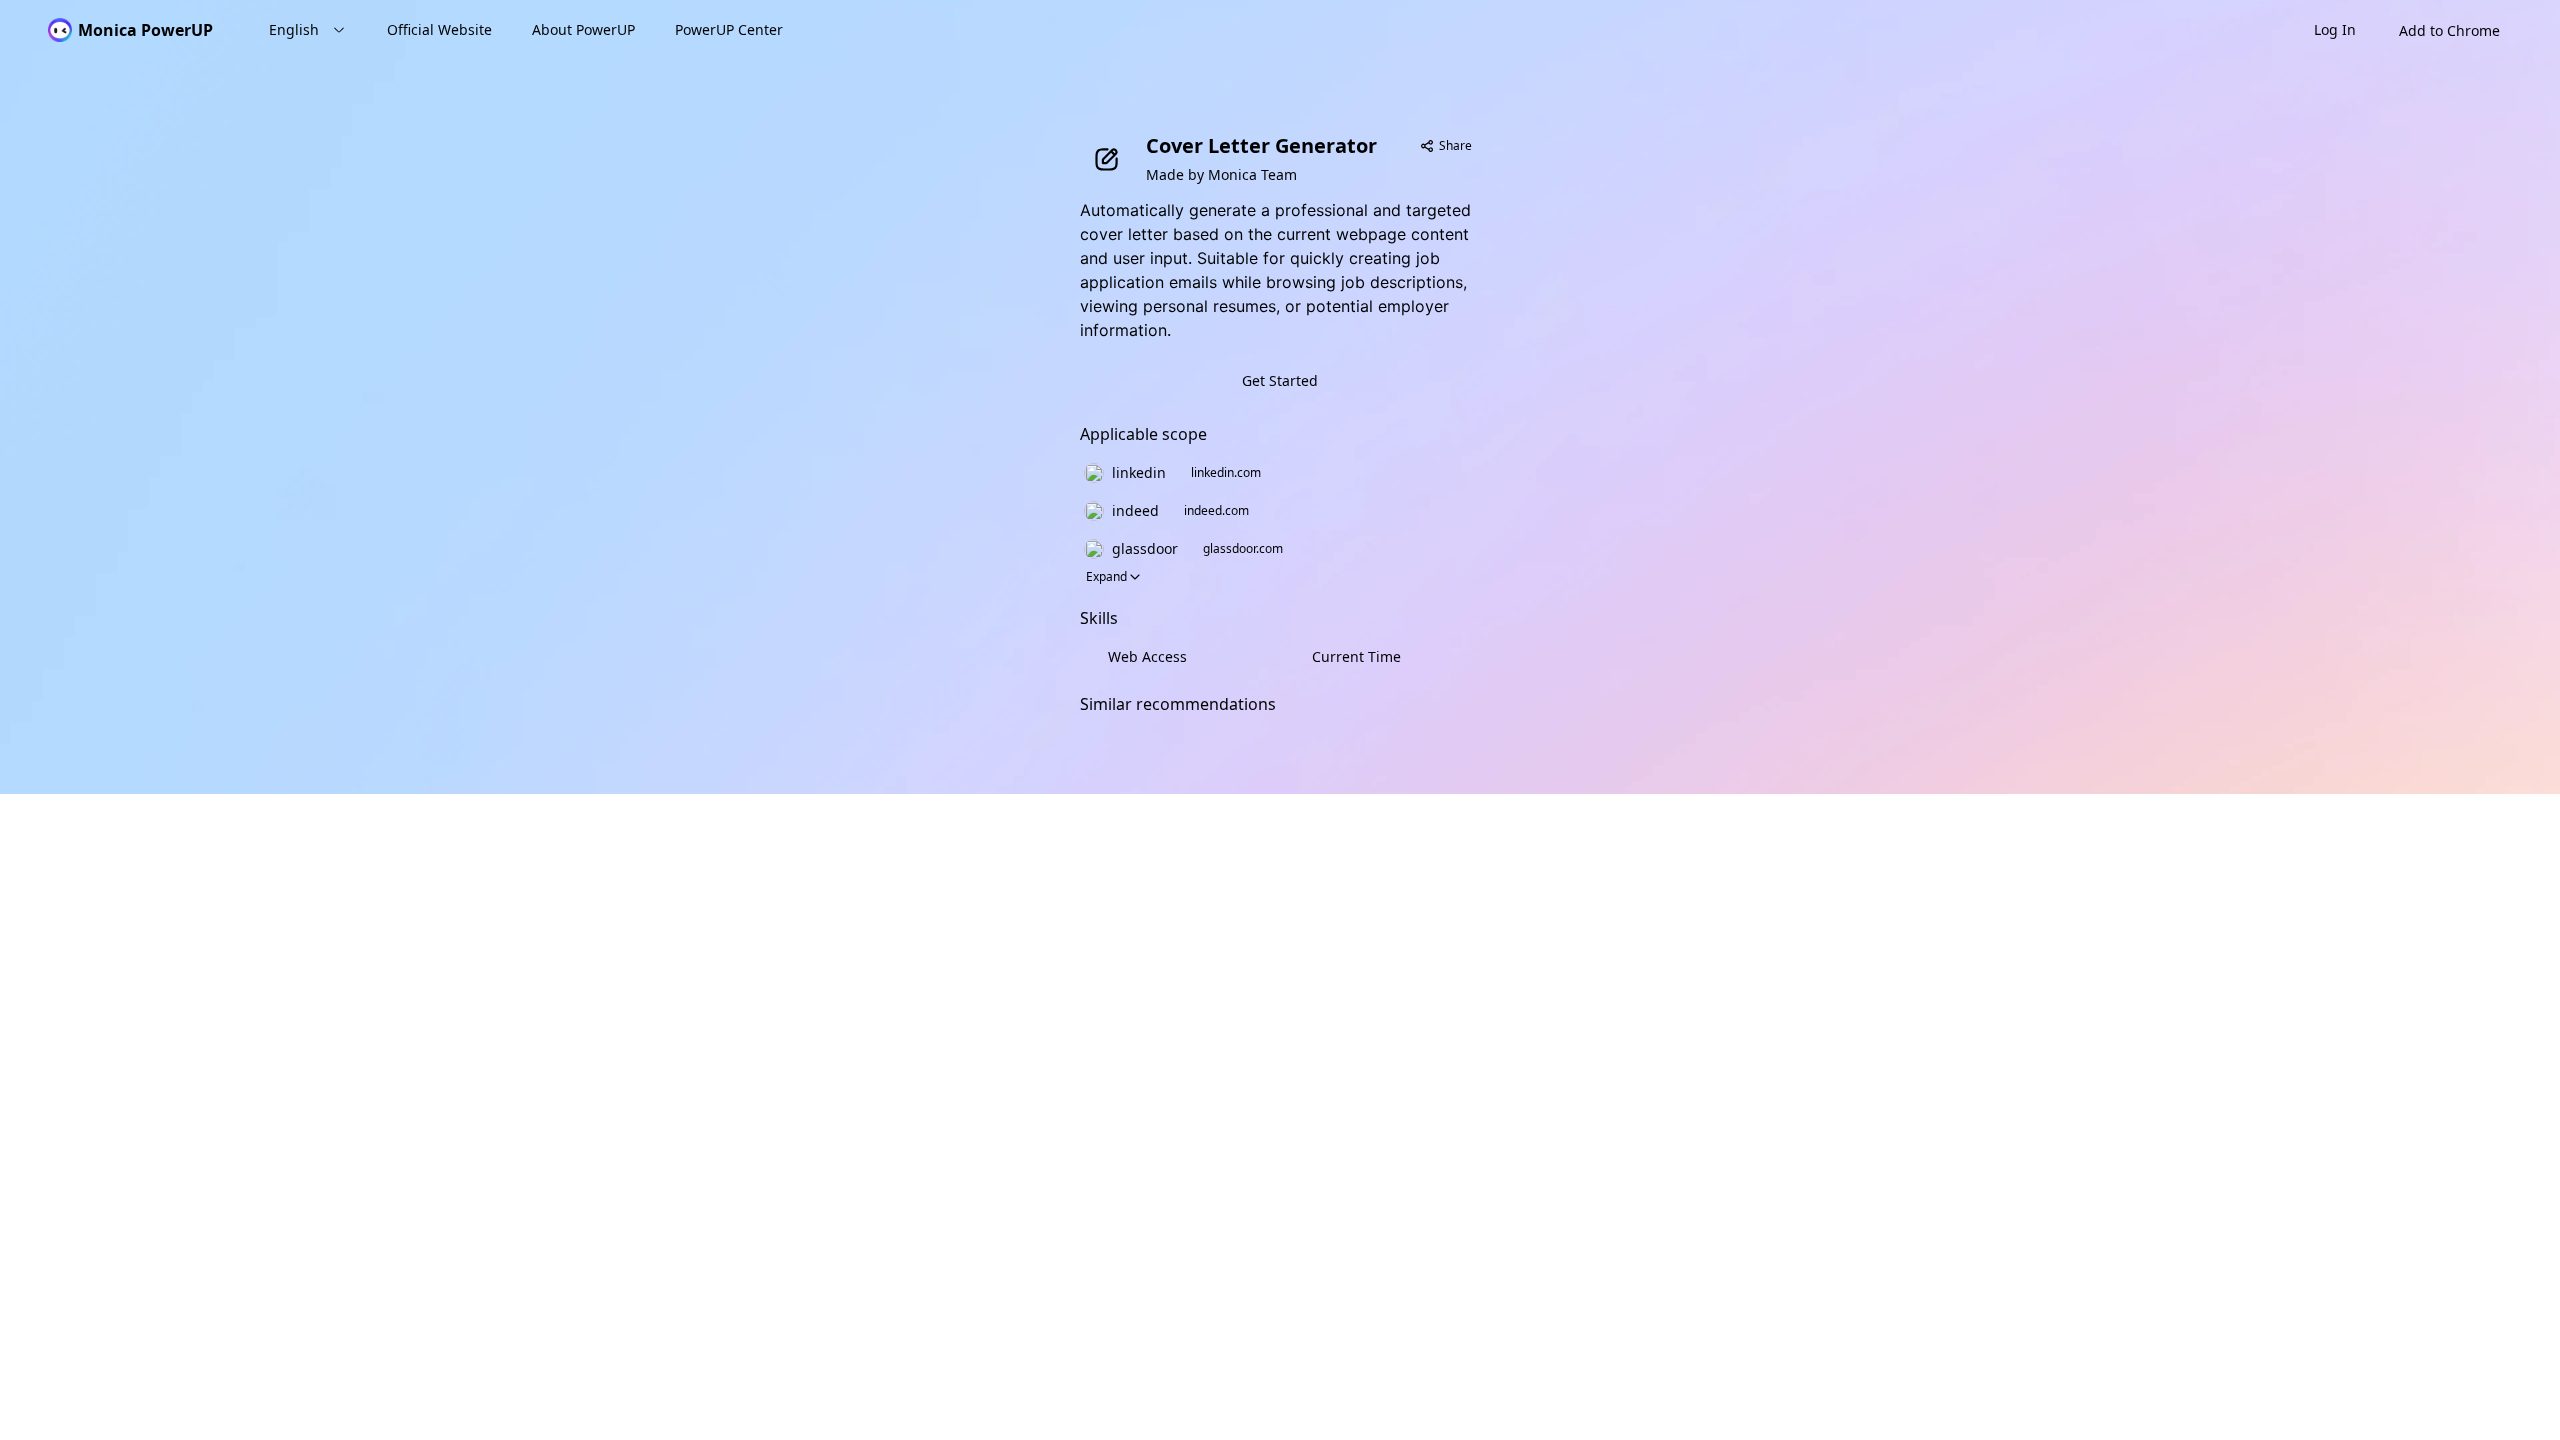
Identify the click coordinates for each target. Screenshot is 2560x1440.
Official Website (439, 29)
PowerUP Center (729, 29)
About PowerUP (583, 29)
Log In (2335, 29)
